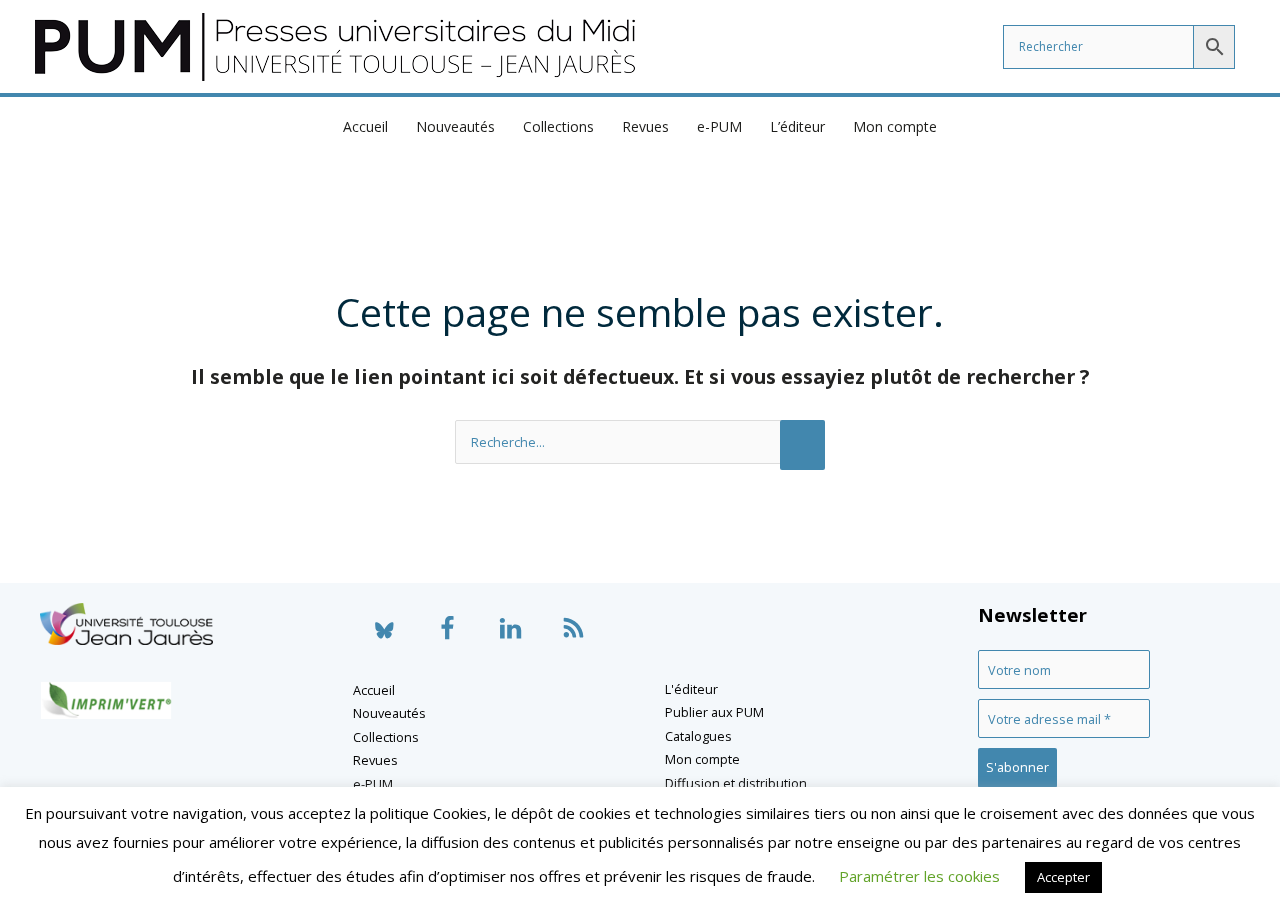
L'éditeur (691, 689)
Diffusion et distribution (736, 783)
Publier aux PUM (714, 712)
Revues (645, 126)
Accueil (365, 126)
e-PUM (719, 126)
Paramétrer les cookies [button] (919, 876)
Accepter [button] (1063, 877)
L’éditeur (797, 126)
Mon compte (895, 126)
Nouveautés (455, 126)
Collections (558, 126)
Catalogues (698, 736)
